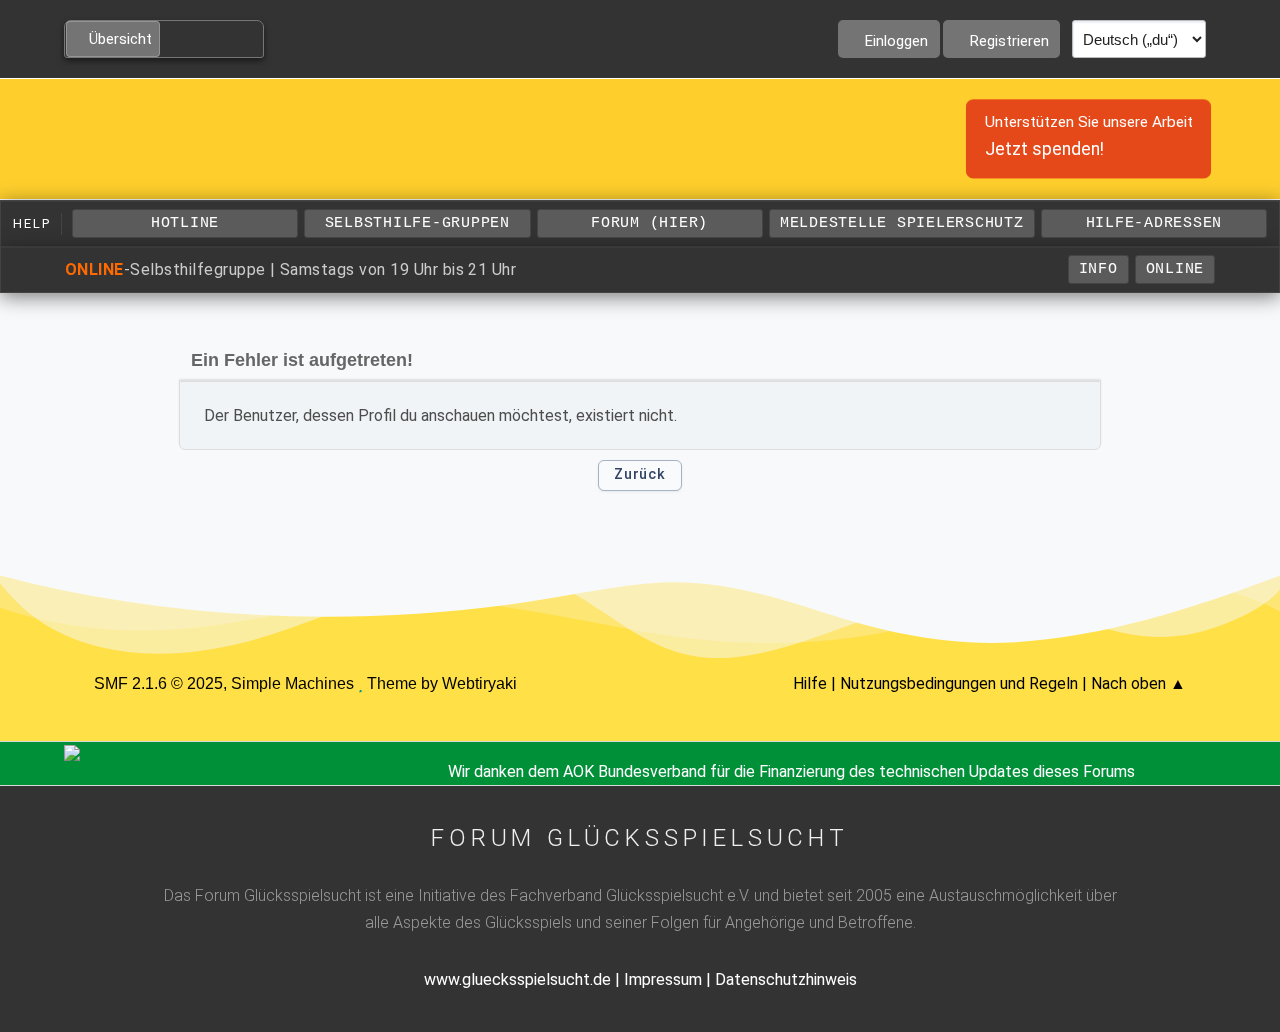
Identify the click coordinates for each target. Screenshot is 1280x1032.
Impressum (663, 979)
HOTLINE (185, 223)
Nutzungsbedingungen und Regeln (959, 683)
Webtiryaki (479, 683)
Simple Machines (292, 683)
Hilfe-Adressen (1154, 223)
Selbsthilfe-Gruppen (417, 223)
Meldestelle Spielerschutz (902, 223)
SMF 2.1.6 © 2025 (158, 683)
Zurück (639, 474)
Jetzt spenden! (1089, 136)
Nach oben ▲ (1138, 683)
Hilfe (810, 683)
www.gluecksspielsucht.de (517, 979)
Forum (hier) (649, 223)
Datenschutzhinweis (786, 979)
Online (1175, 269)
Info (1098, 269)
